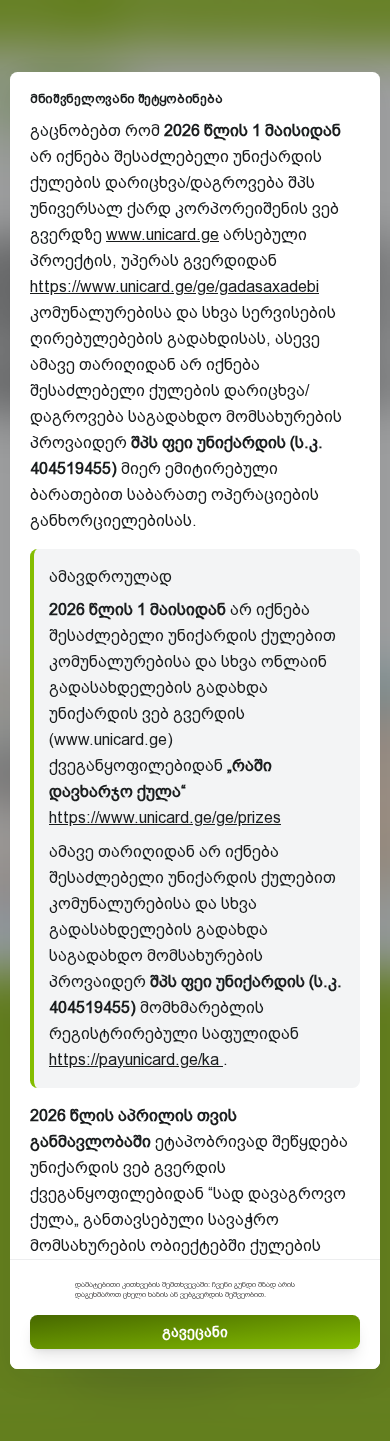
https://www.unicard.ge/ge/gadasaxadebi (174, 286)
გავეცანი (195, 1332)
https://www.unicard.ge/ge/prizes (165, 817)
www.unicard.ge (162, 234)
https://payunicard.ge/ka (136, 1059)
